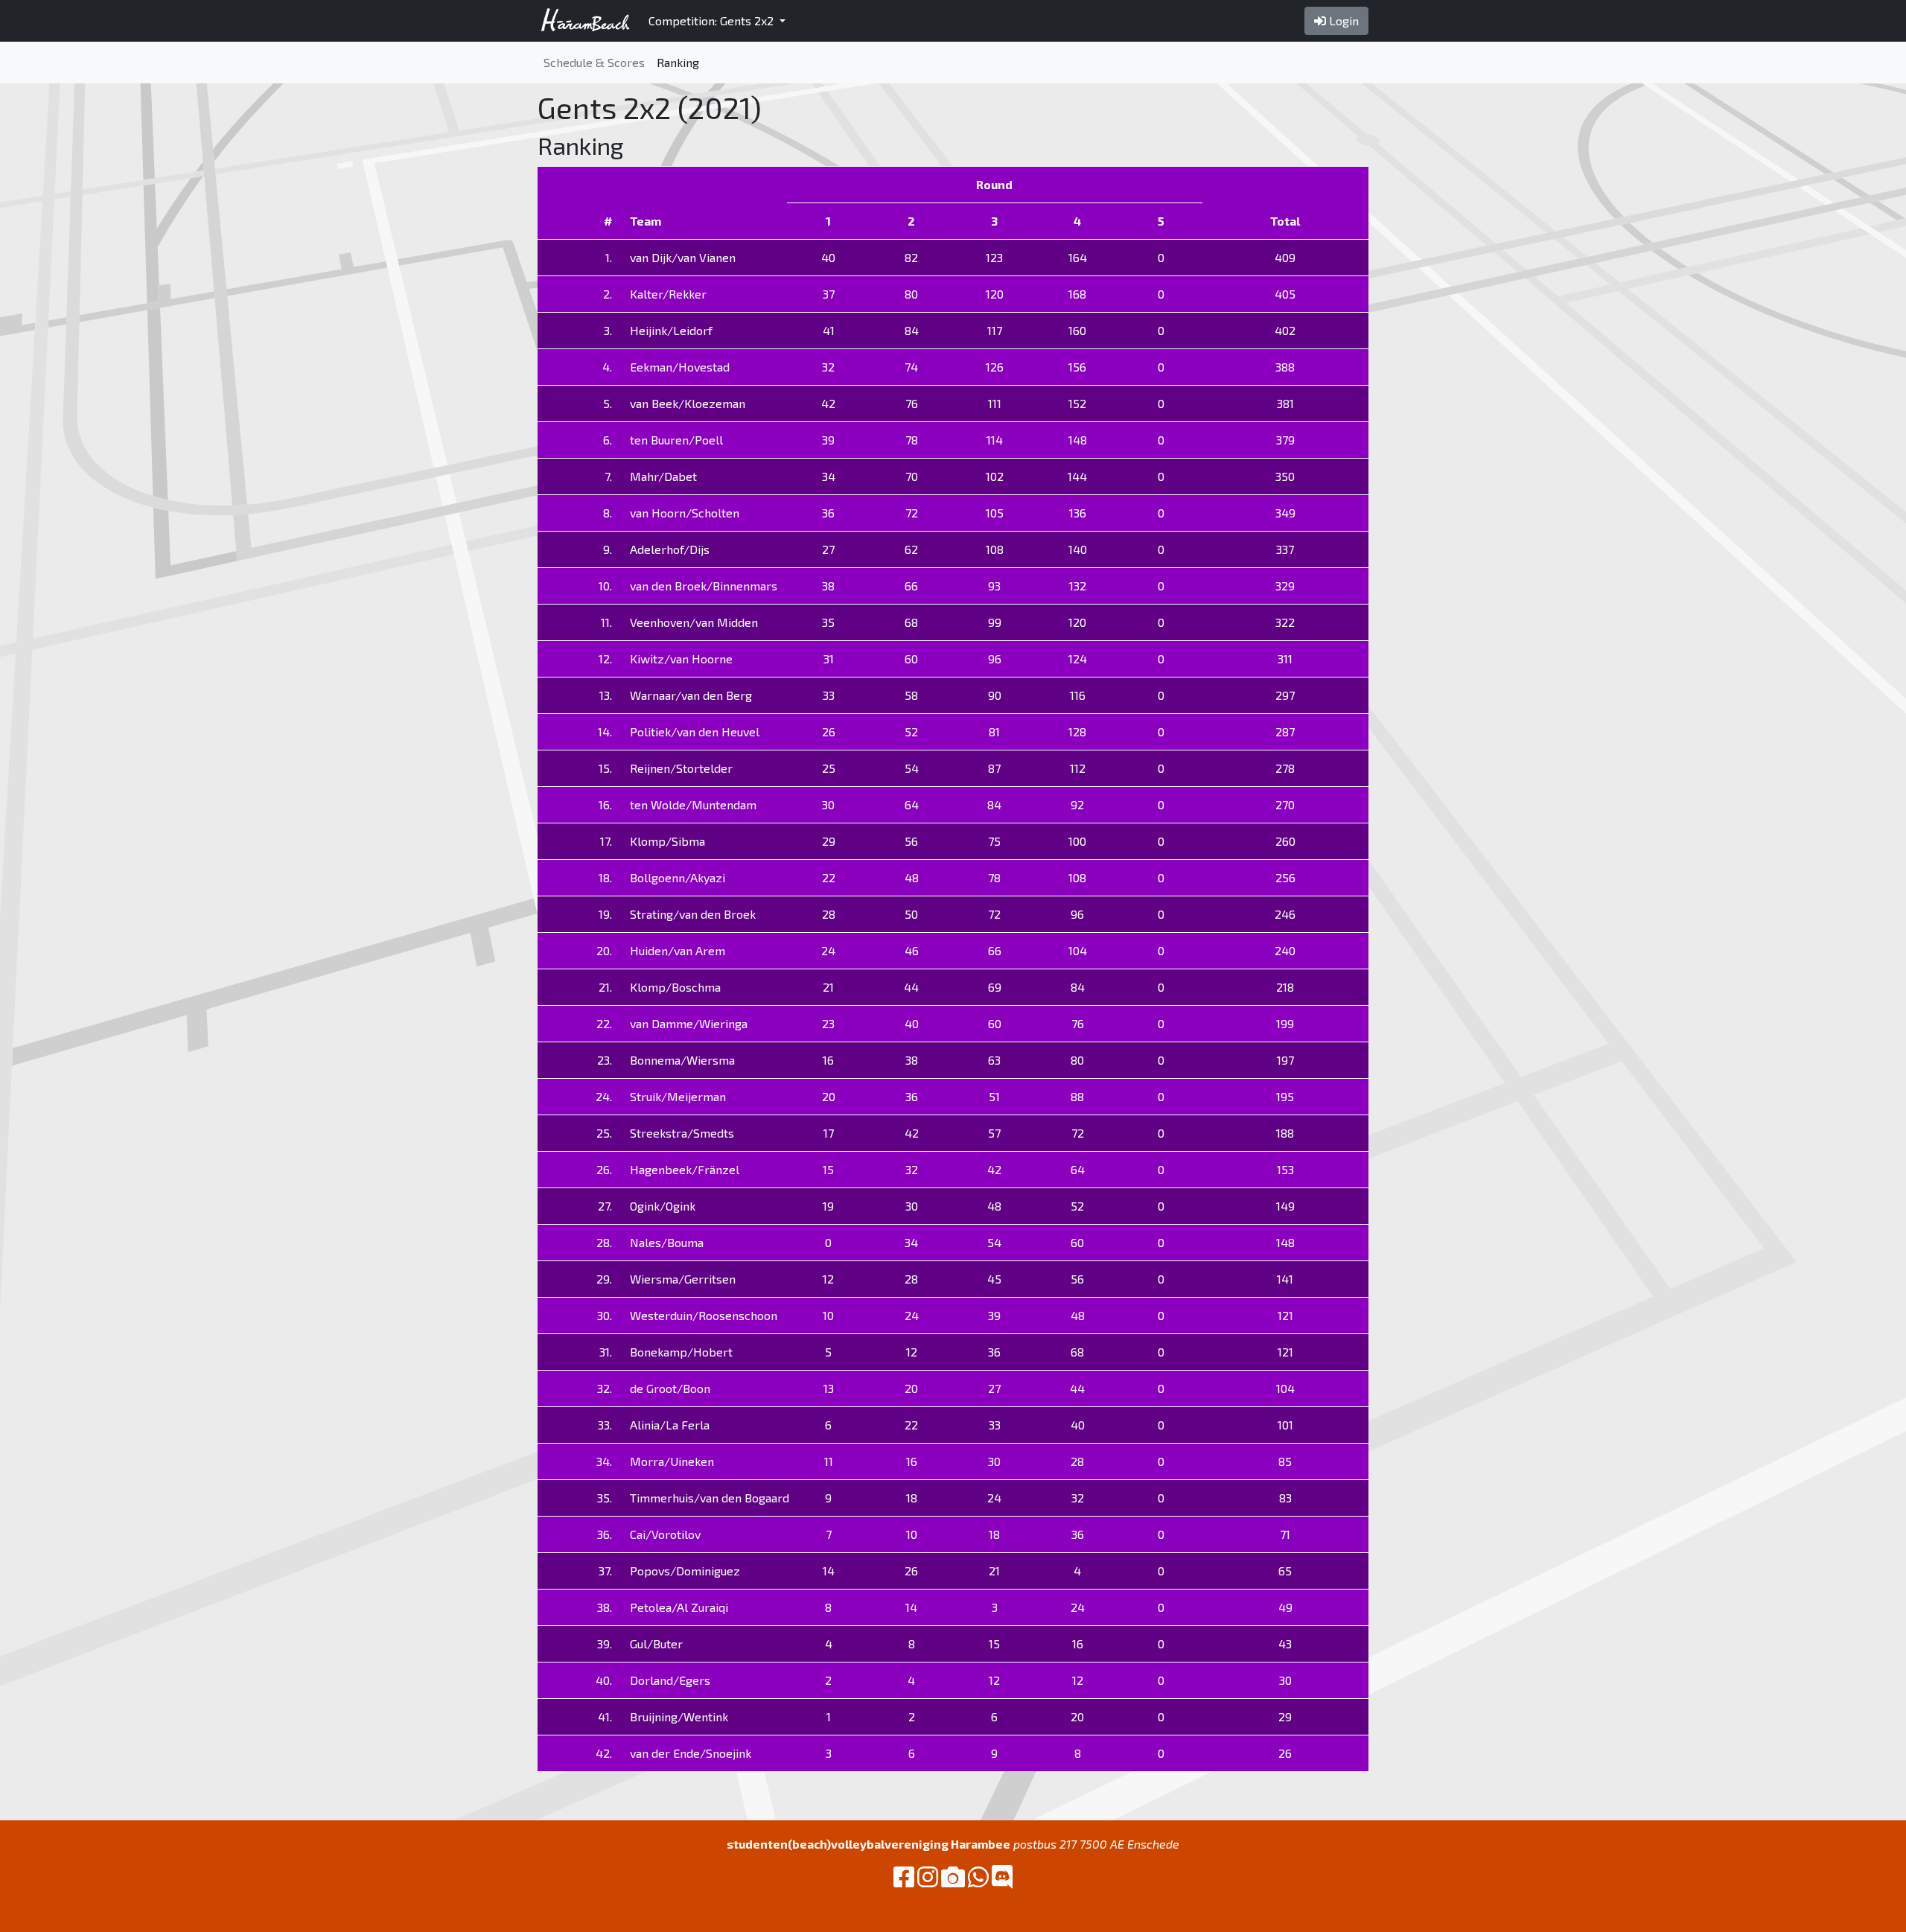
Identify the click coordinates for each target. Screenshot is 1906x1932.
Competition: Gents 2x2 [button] (713, 20)
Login (1342, 20)
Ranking (678, 62)
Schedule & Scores (594, 62)
